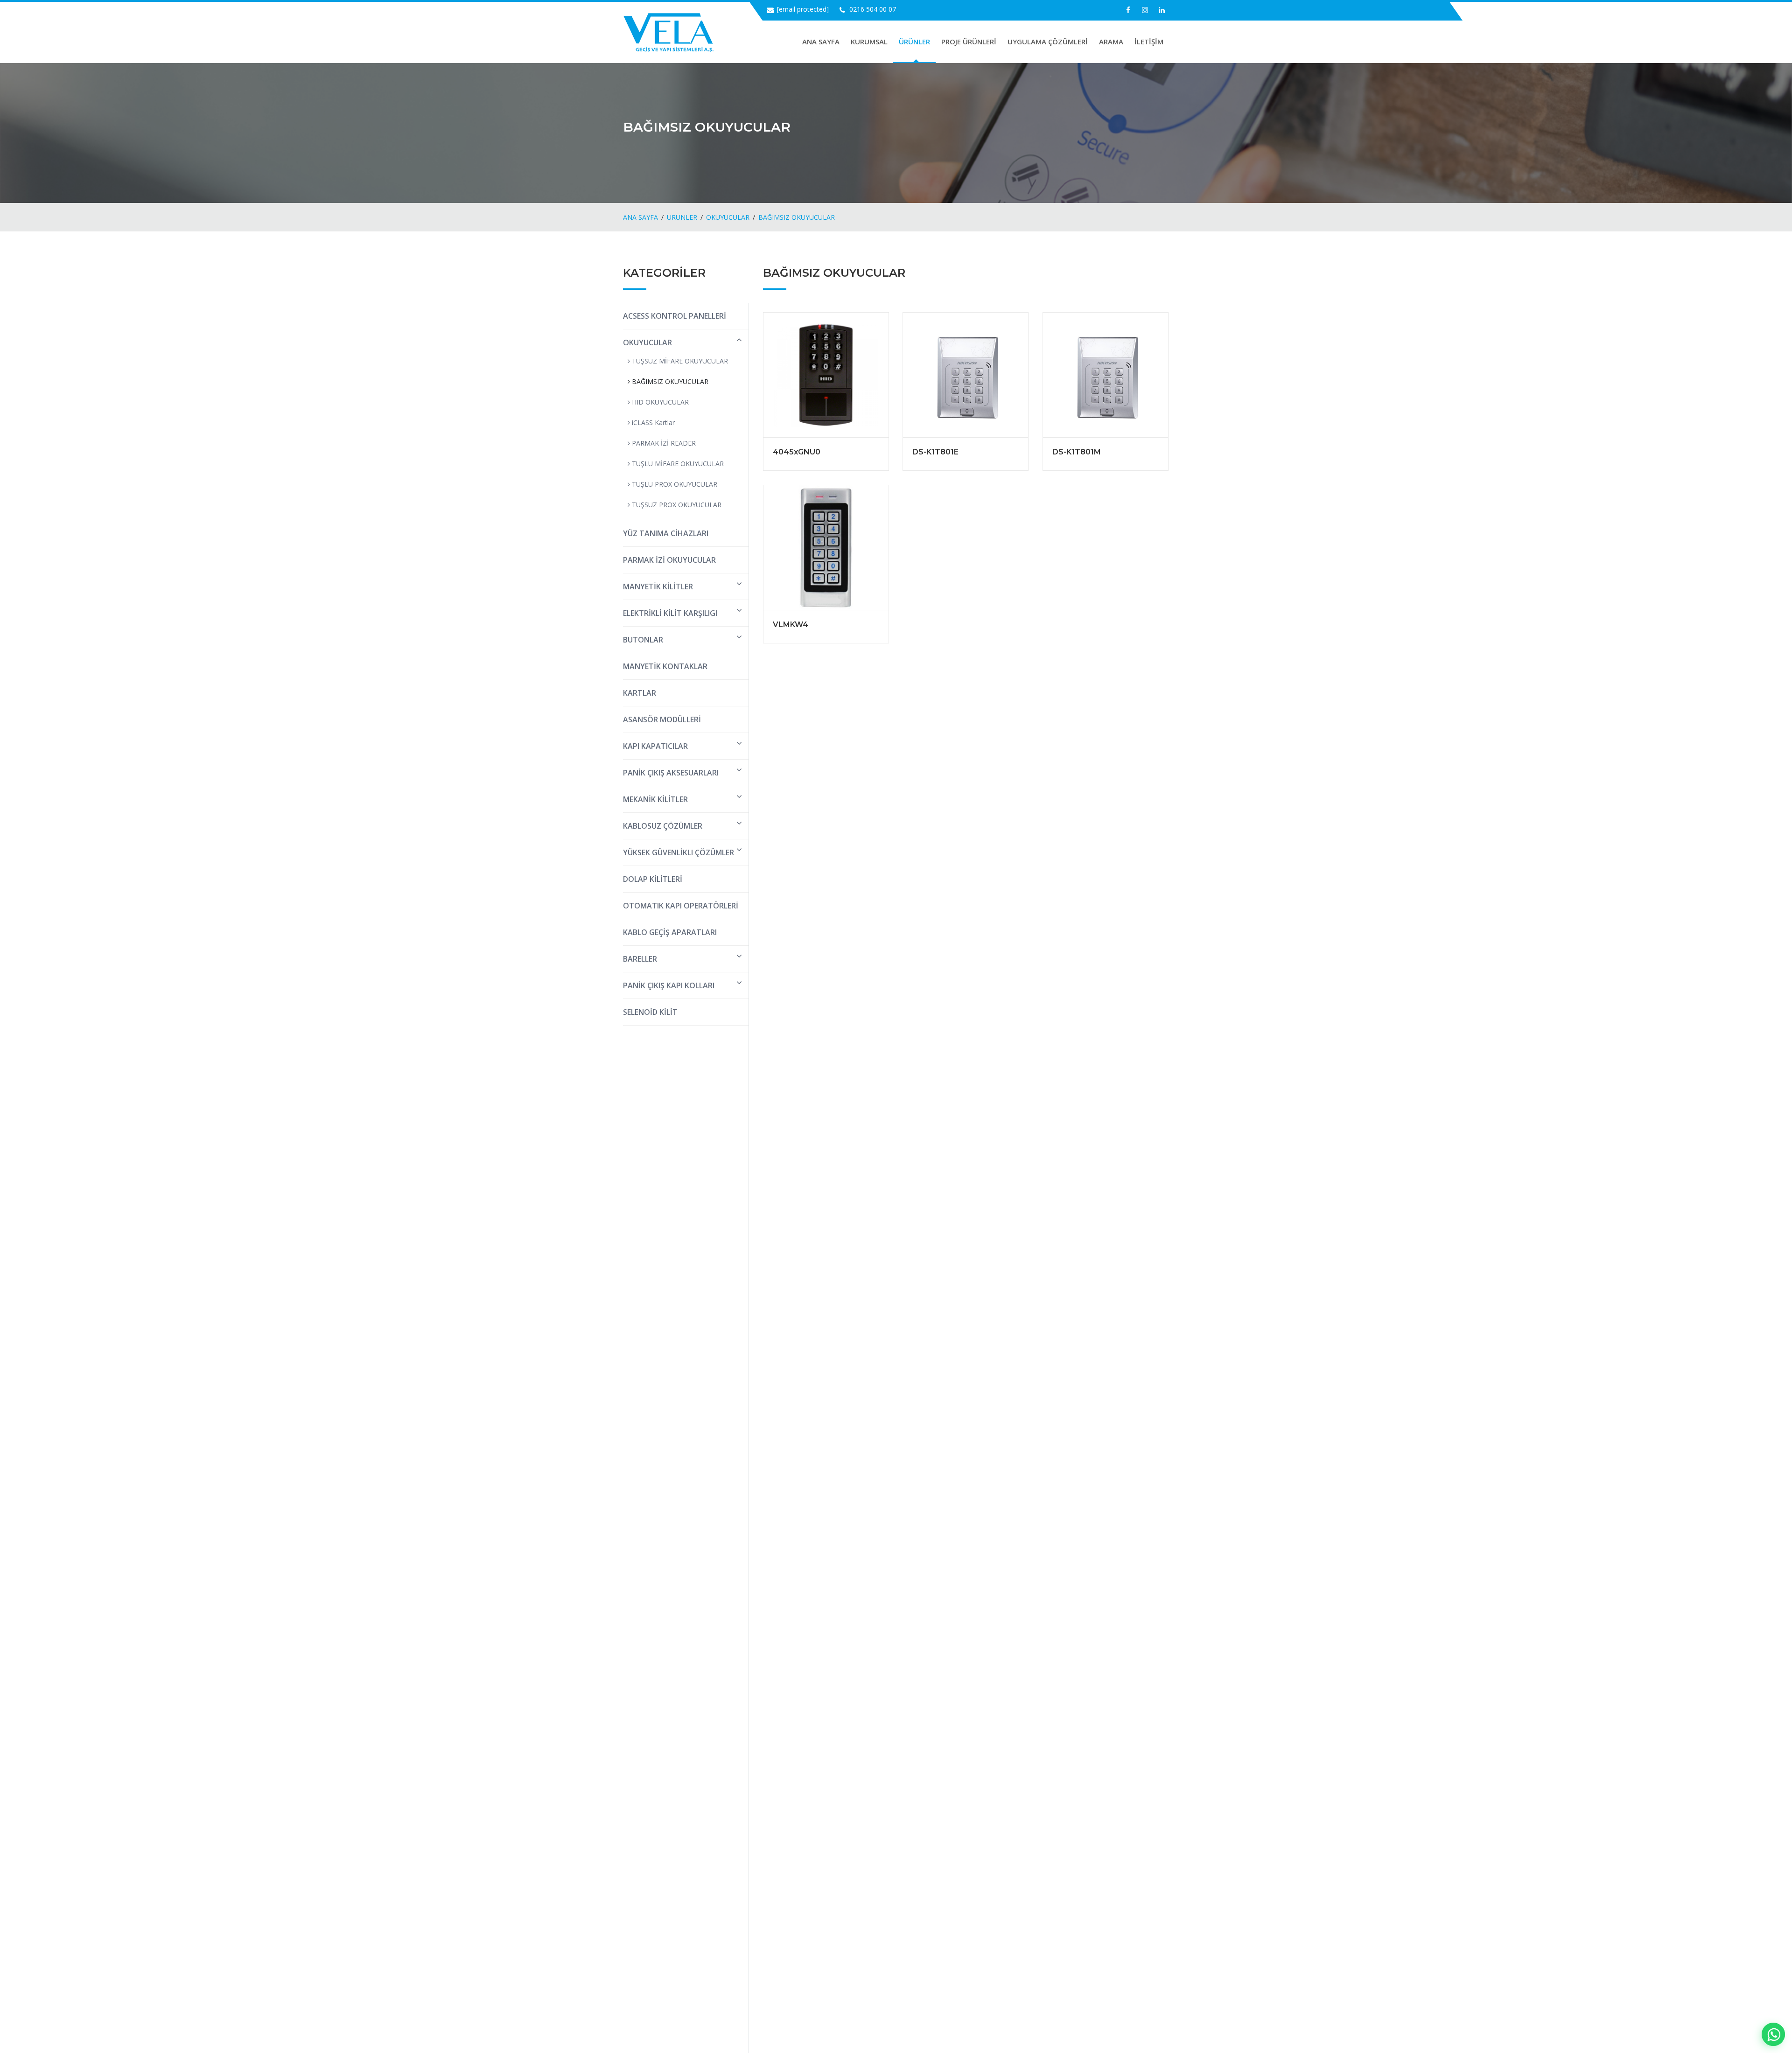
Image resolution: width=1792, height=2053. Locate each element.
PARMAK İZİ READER (663, 443)
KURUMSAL (869, 42)
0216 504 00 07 (873, 9)
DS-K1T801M (1077, 452)
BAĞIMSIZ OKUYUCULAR (797, 217)
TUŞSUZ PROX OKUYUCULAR (676, 505)
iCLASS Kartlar (652, 422)
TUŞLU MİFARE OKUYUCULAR (677, 464)
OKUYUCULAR (728, 217)
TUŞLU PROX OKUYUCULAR (674, 484)
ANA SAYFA (821, 42)
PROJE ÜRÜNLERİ (969, 42)
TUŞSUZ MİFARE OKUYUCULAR (679, 361)
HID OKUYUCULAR (659, 402)
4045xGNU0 (797, 452)
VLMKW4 (791, 625)
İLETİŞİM (1149, 42)
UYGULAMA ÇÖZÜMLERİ (1048, 42)
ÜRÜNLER (914, 42)
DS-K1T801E (935, 452)
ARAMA (1111, 42)
